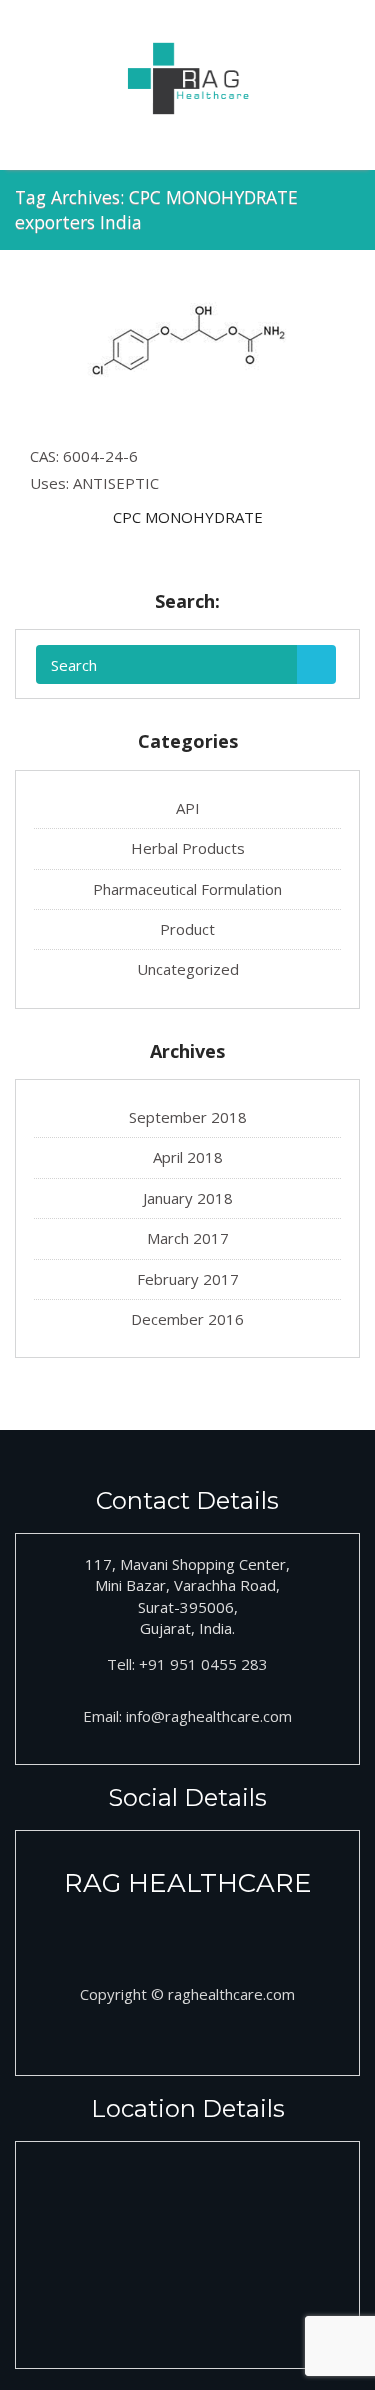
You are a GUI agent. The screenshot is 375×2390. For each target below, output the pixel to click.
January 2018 (188, 1198)
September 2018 (188, 1117)
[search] (316, 664)
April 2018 (188, 1157)
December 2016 (187, 1319)
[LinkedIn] (210, 1930)
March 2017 (188, 1238)
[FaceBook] (166, 1930)
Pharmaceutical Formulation (187, 889)
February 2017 (188, 1279)
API (188, 808)
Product (187, 929)
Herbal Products (188, 848)
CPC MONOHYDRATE (188, 517)
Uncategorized (188, 969)
